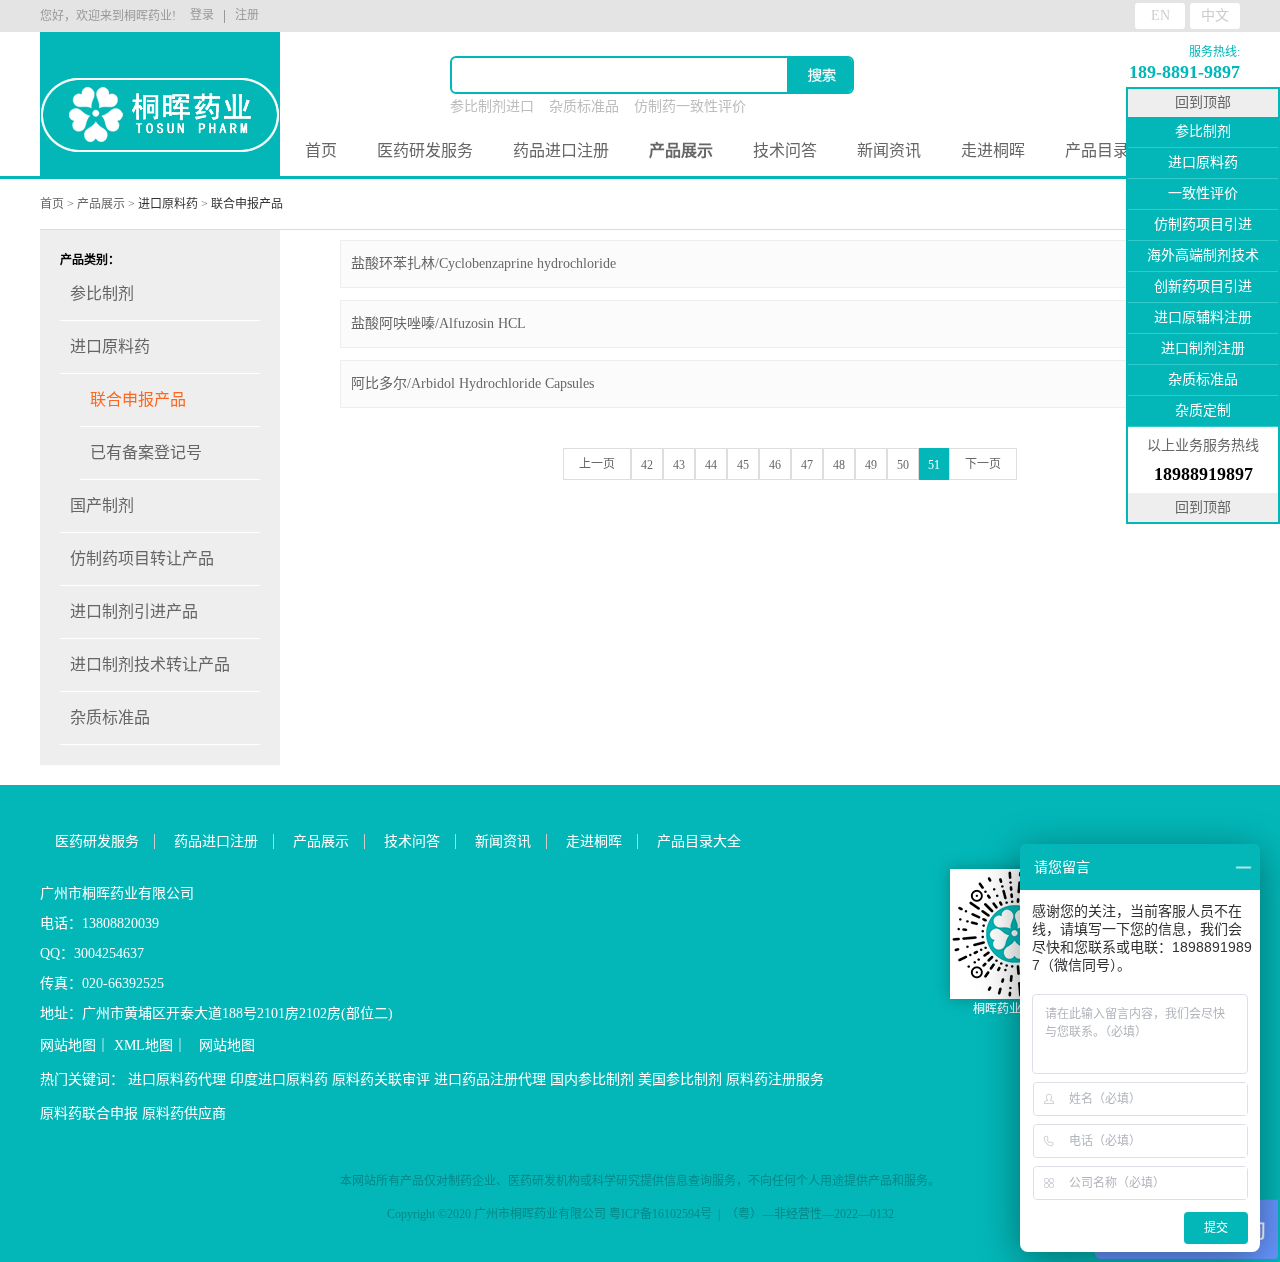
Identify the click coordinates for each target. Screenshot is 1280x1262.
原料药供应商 (184, 1113)
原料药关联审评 (381, 1079)
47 (807, 465)
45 (743, 465)
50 (903, 465)
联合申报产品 (247, 204)
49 (871, 465)
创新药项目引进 (1203, 286)
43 (679, 465)
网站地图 (68, 1045)
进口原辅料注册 (1203, 317)
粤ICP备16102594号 (660, 1214)
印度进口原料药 (279, 1079)
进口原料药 (168, 204)
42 (647, 465)
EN (1160, 15)
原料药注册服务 (775, 1079)
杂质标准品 (584, 106)
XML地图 (143, 1045)
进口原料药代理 (177, 1079)
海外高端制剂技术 (1203, 255)
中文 (1215, 15)
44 (711, 465)
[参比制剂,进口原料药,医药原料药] (160, 90)
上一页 (597, 464)
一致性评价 (1203, 193)
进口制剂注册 (1203, 348)
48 (839, 465)
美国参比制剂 (680, 1079)
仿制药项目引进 (1203, 224)
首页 (321, 150)
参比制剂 (1203, 131)
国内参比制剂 (592, 1079)
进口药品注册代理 (490, 1079)
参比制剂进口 (492, 106)
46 (775, 465)
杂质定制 (1203, 410)
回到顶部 (1203, 102)
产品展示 (101, 204)
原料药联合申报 (89, 1113)
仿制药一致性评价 (690, 106)
